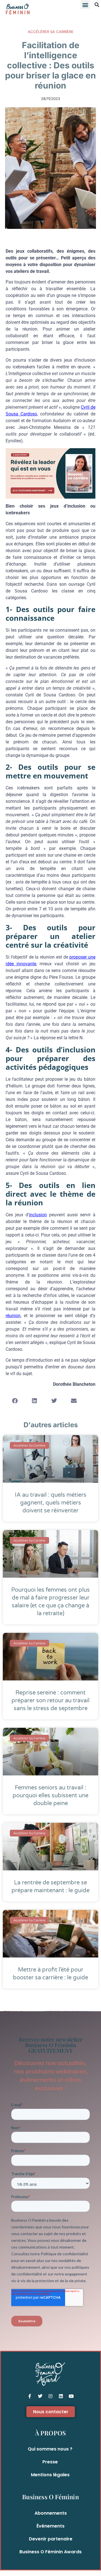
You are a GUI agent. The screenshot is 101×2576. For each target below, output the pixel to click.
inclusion (38, 1215)
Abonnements (51, 2513)
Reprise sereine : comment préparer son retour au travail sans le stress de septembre (50, 1701)
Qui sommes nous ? (50, 2449)
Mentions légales (50, 2475)
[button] (85, 5)
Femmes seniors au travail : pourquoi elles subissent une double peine (50, 1796)
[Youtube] (71, 2396)
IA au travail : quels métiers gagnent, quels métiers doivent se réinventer (51, 1503)
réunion (13, 1316)
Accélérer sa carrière (51, 32)
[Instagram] (50, 2396)
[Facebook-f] (30, 2396)
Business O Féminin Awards (50, 2552)
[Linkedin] (61, 2396)
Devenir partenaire (51, 2539)
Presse (50, 2462)
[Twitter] (40, 2396)
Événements (50, 2526)
